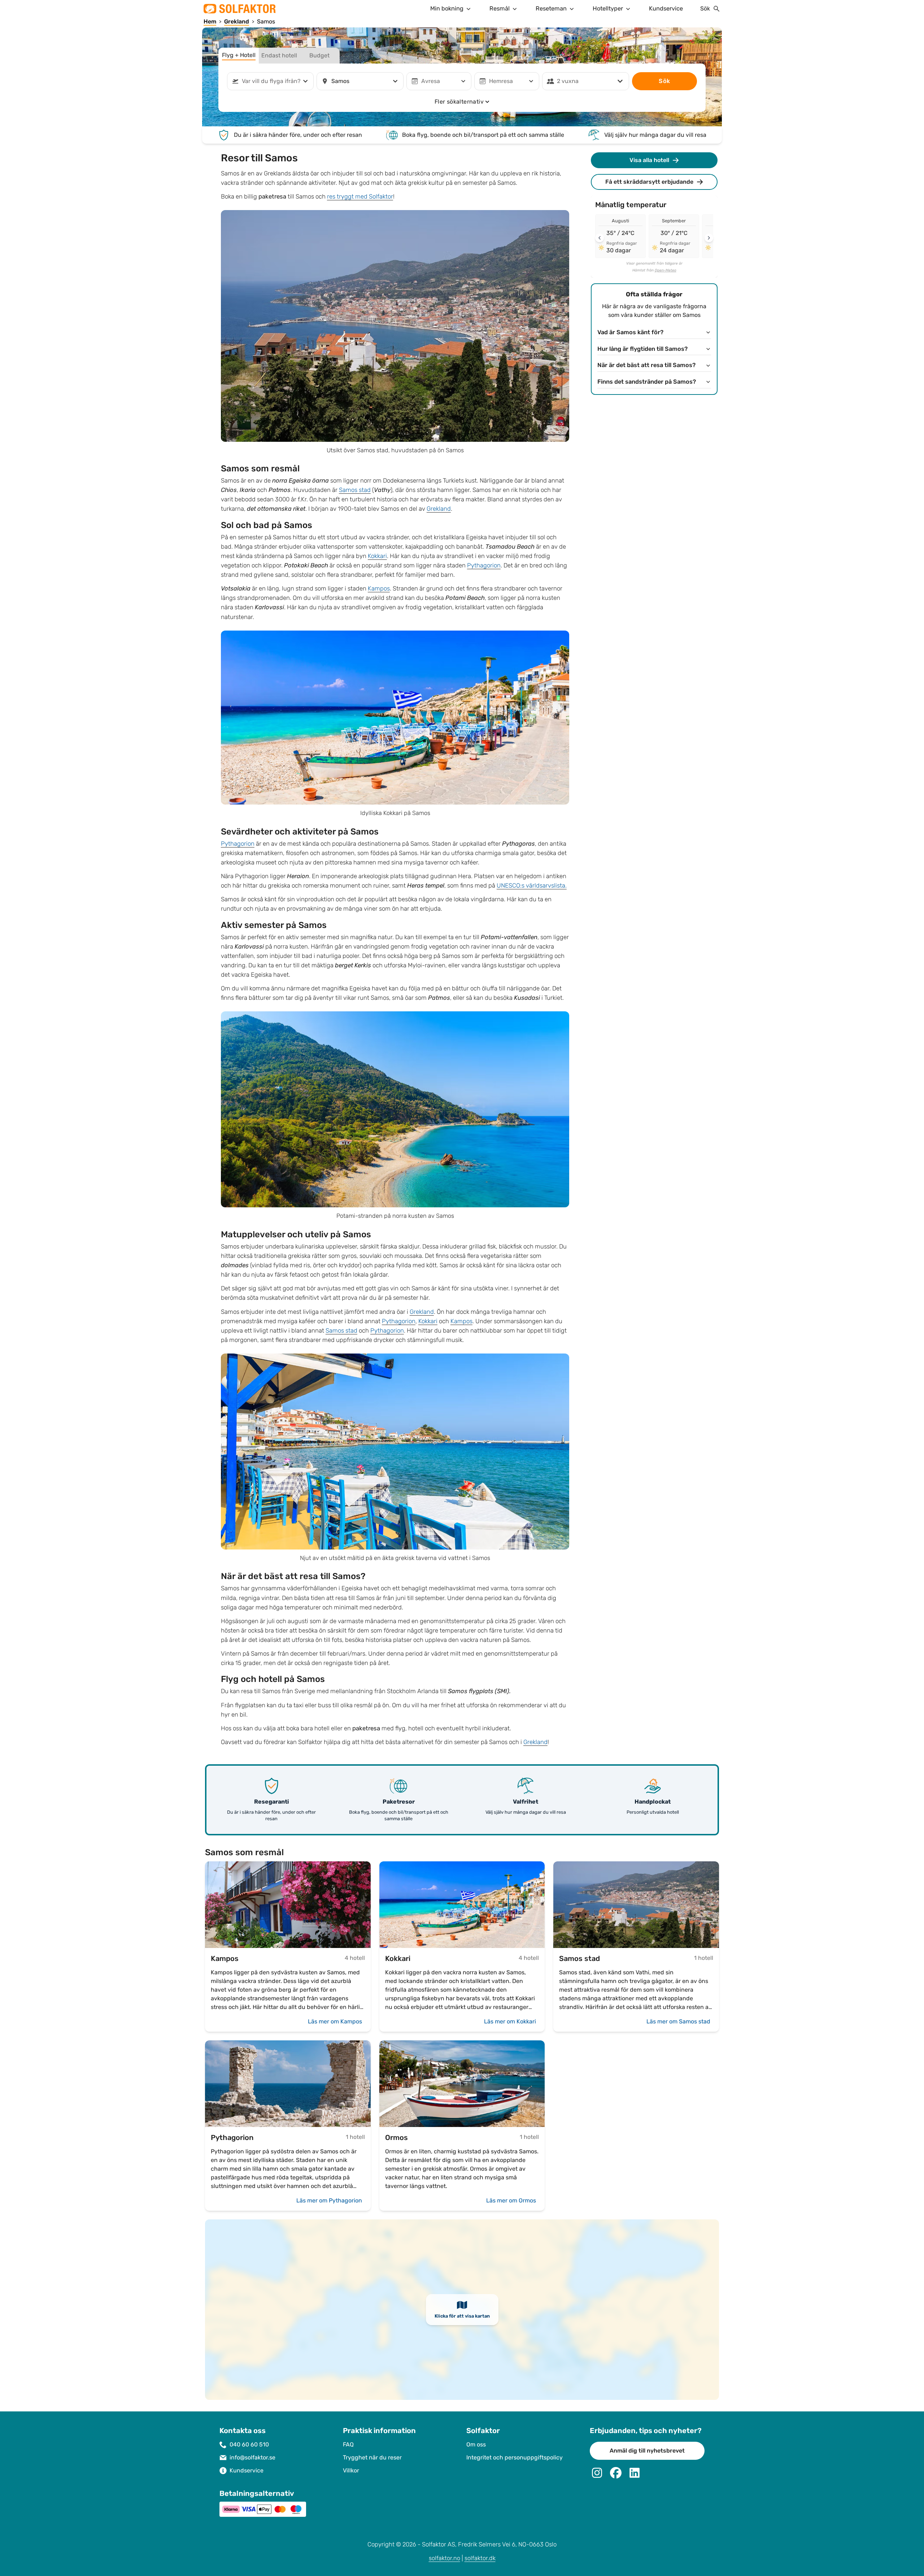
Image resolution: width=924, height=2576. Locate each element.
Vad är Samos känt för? (630, 332)
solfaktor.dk (480, 2558)
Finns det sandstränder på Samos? (647, 382)
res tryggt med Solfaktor (360, 197)
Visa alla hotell (649, 160)
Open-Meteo (666, 270)
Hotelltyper (608, 8)
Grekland (439, 509)
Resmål (500, 8)
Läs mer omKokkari (510, 2021)
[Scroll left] (600, 238)
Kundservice (666, 8)
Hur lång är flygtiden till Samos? (642, 349)
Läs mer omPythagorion (329, 2200)
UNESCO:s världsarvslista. (532, 886)
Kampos (379, 589)
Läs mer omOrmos (511, 2200)
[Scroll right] (709, 238)
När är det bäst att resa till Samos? (646, 365)
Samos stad (355, 490)
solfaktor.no (444, 2558)
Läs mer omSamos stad (678, 2021)
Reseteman (551, 8)
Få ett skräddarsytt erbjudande (649, 182)
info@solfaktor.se (252, 2457)
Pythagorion (484, 565)
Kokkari (377, 556)
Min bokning (447, 8)
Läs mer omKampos (335, 2021)
